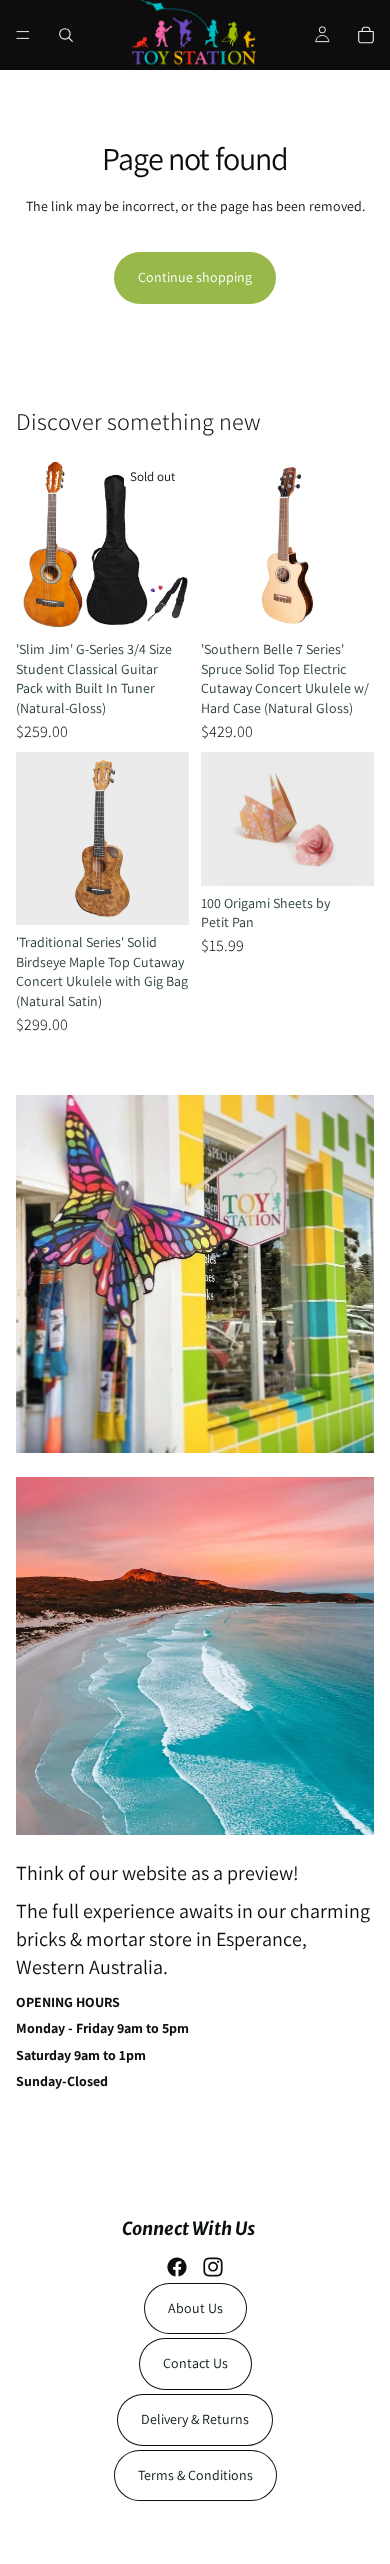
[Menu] (23, 35)
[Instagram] (213, 2267)
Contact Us (195, 2363)
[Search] (66, 35)
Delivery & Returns (195, 2419)
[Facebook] (177, 2267)
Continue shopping (195, 277)
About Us (195, 2308)
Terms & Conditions (195, 2475)
